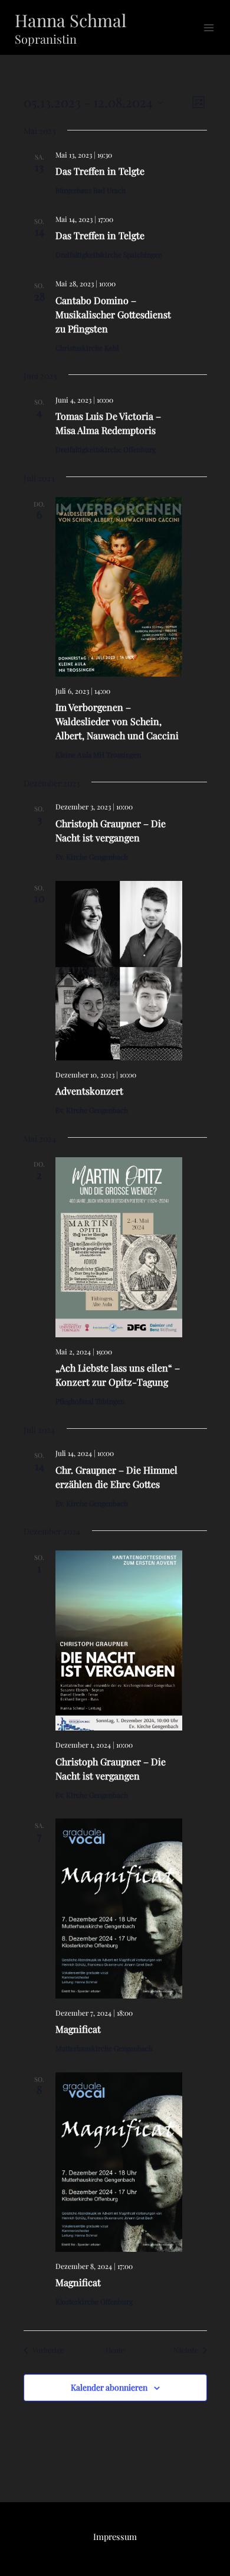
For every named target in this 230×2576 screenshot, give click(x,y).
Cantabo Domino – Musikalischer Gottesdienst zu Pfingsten (113, 314)
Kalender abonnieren (109, 2387)
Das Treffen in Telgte (100, 171)
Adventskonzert (89, 1091)
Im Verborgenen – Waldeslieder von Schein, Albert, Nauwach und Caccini (117, 721)
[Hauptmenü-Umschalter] (209, 28)
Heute (115, 2350)
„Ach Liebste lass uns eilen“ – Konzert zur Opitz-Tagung (118, 1375)
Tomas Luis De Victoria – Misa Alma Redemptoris (108, 423)
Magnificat (78, 2029)
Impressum (115, 2536)
